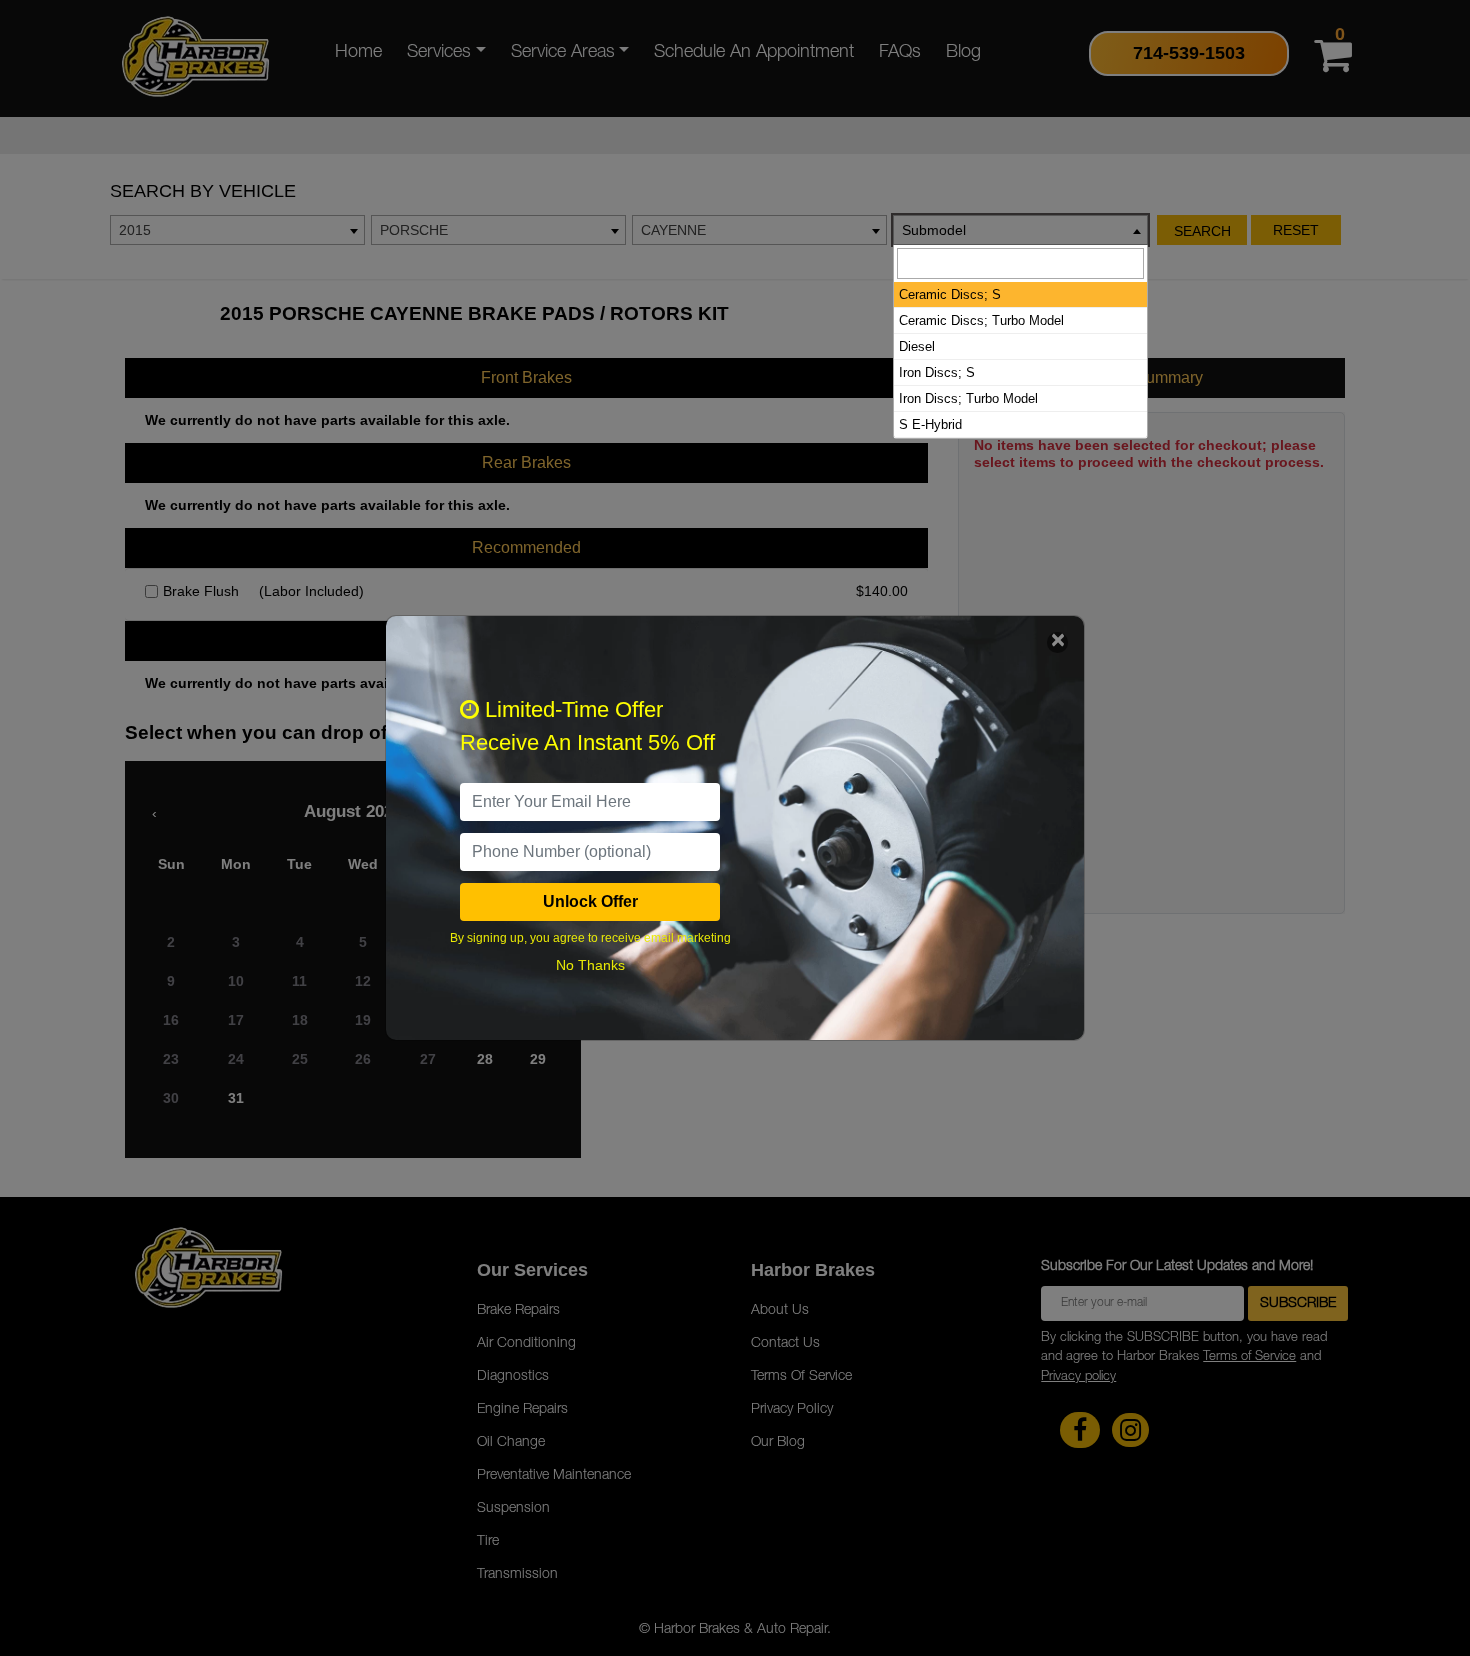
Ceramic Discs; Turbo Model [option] (981, 320)
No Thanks (590, 965)
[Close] (1057, 642)
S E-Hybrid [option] (930, 424)
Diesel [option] (917, 346)
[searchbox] (1020, 263)
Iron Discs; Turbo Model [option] (968, 398)
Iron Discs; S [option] (937, 372)
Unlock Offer (590, 901)
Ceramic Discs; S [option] (950, 294)
